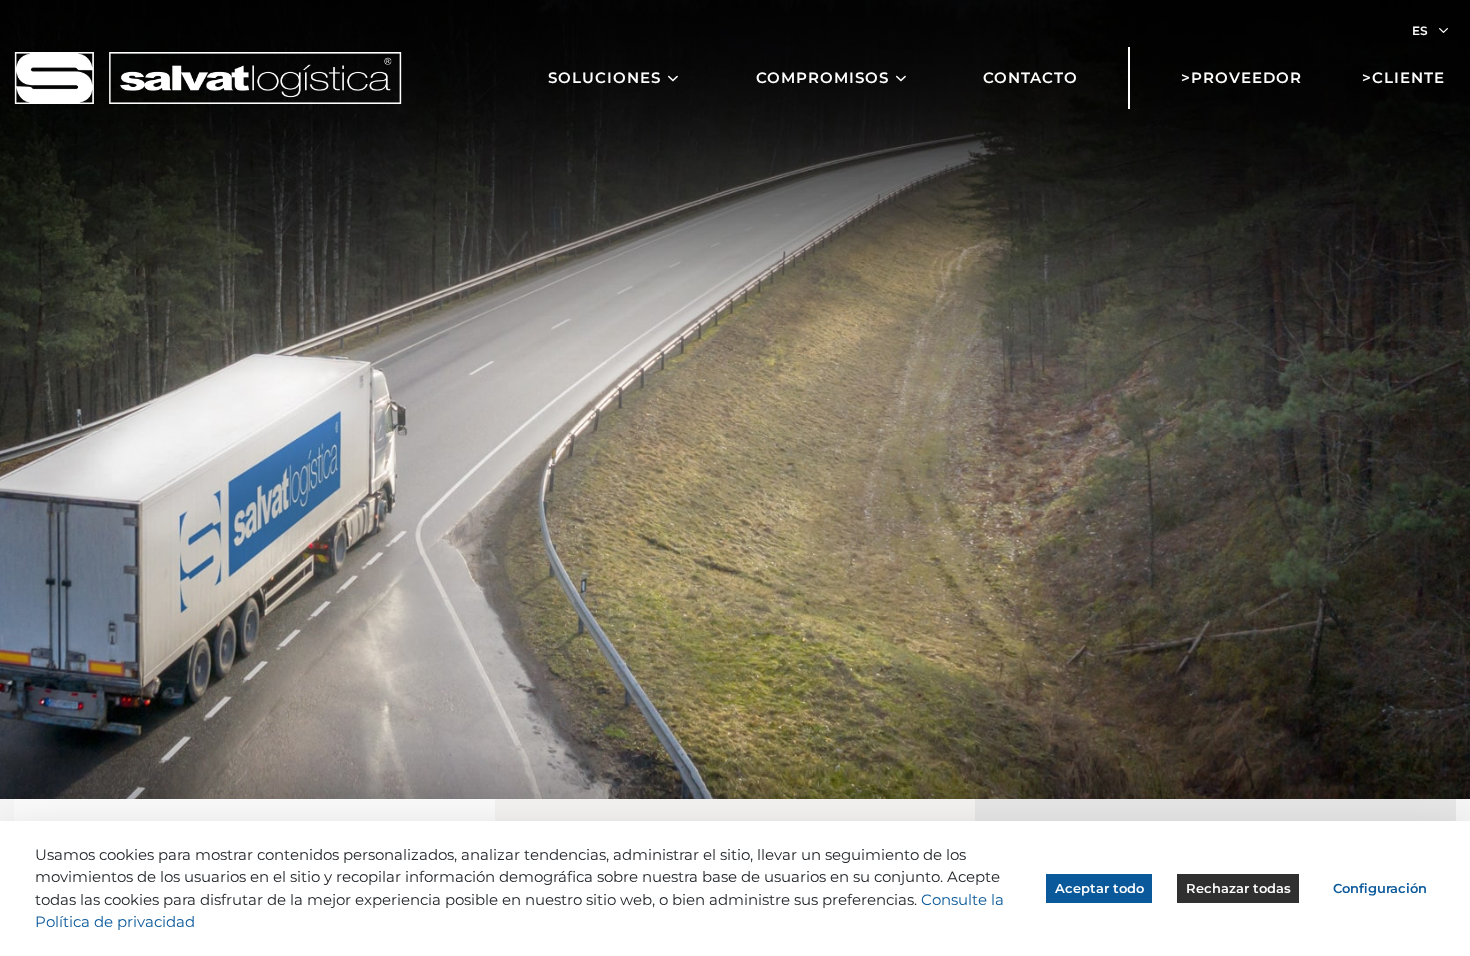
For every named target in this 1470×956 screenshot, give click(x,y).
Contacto (1030, 77)
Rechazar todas (1238, 888)
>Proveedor (1241, 77)
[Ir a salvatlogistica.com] (208, 76)
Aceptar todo (1099, 888)
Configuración (1380, 888)
